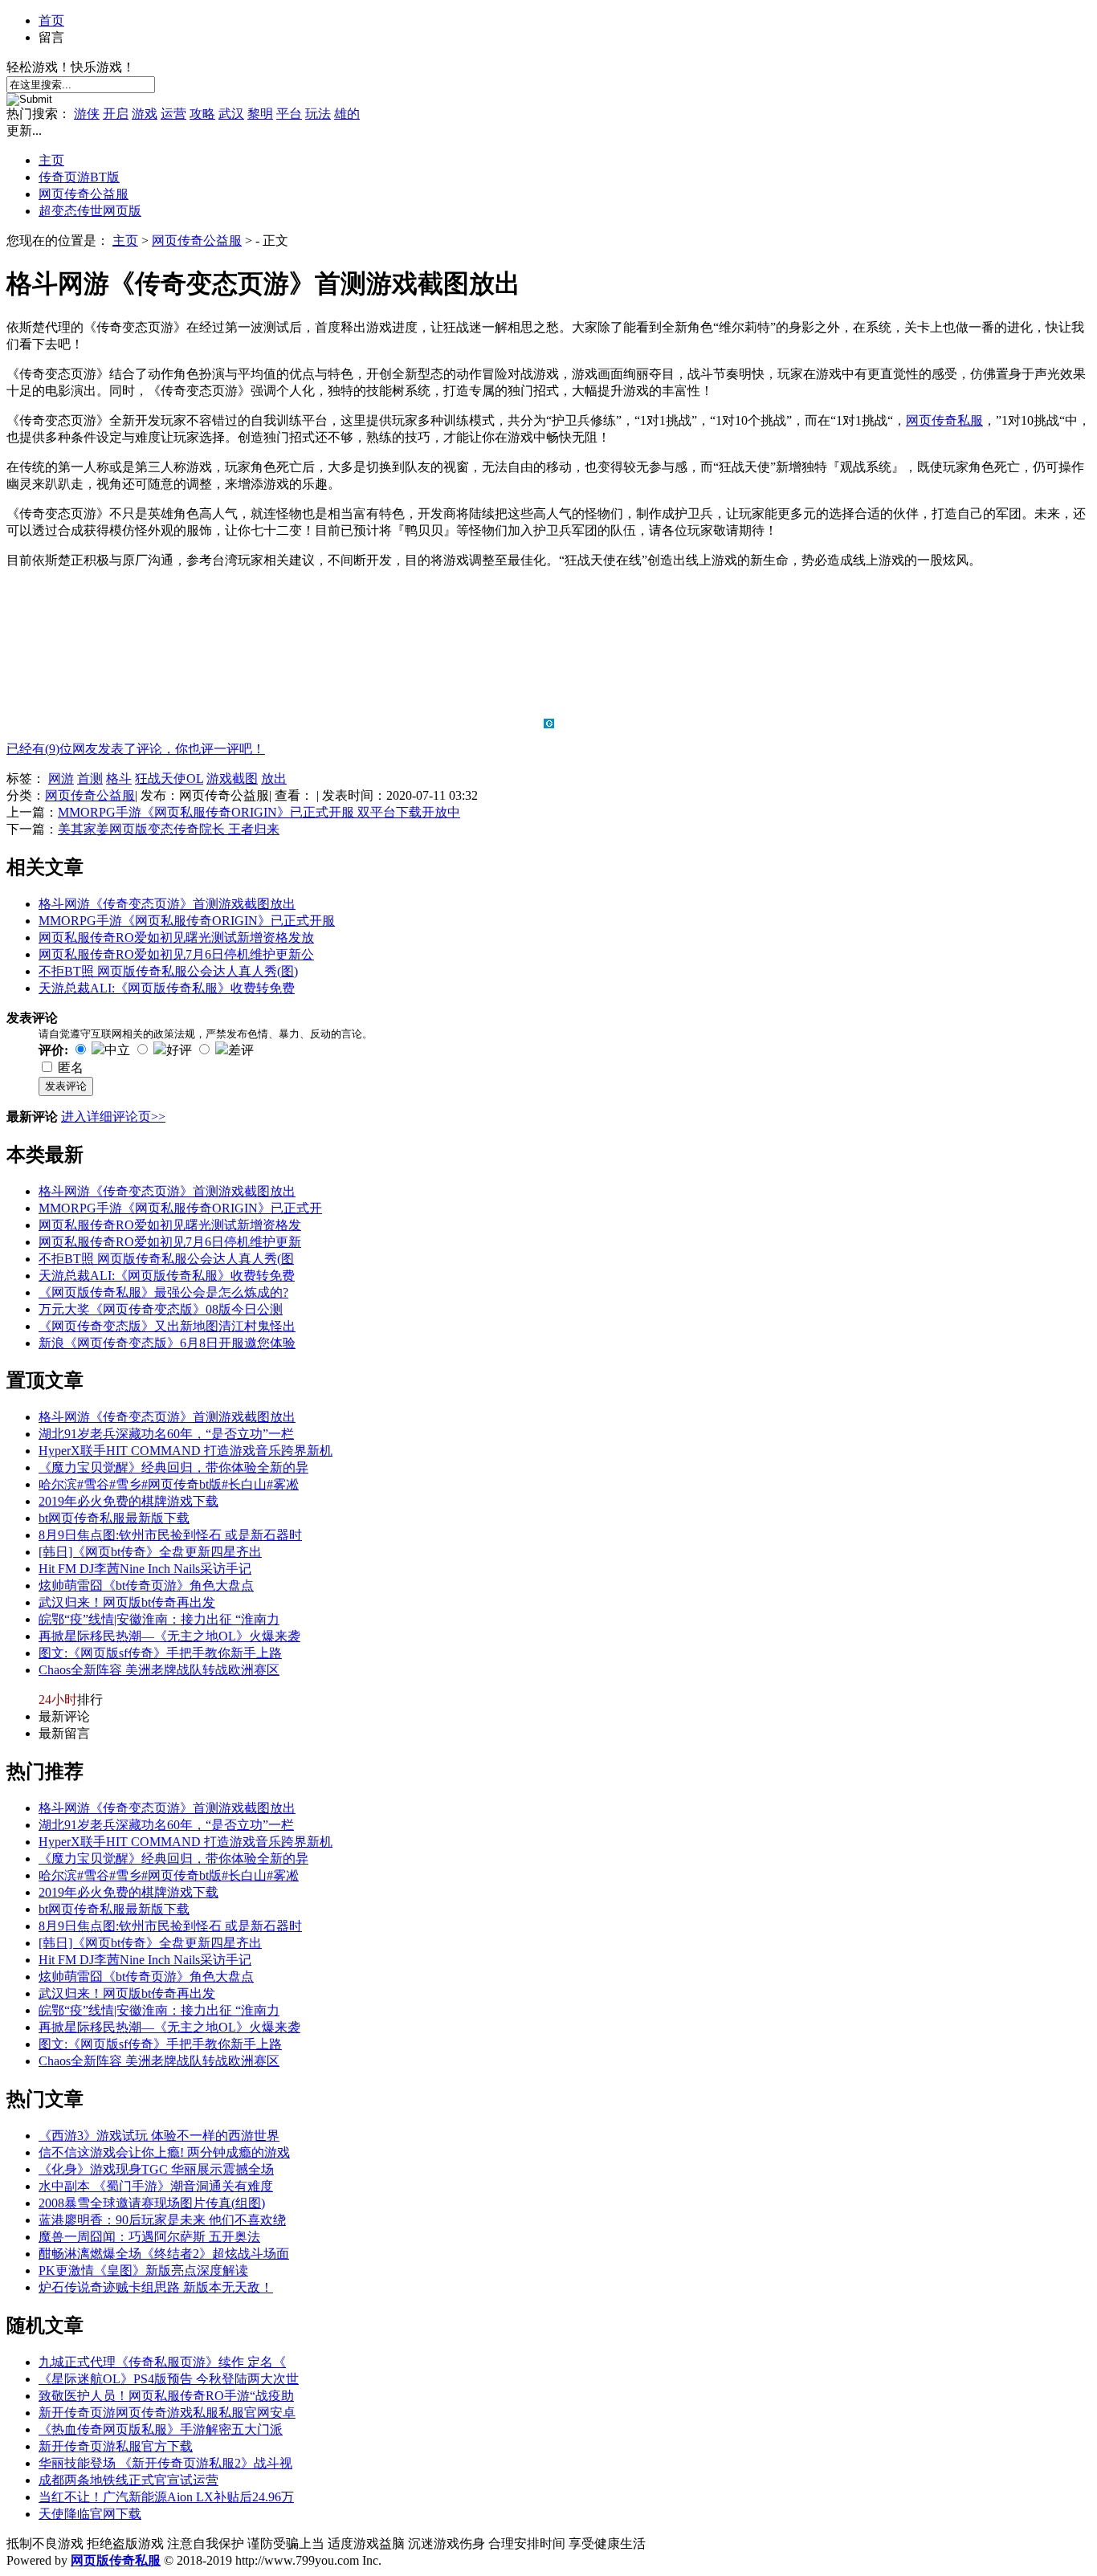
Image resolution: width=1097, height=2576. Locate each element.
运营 (173, 114)
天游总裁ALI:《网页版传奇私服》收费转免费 (167, 988)
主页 (51, 160)
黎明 (260, 114)
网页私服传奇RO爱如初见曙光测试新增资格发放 (176, 937)
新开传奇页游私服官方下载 (116, 2446)
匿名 (71, 1068)
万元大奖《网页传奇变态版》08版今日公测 (161, 1309)
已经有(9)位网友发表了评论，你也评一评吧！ (136, 749)
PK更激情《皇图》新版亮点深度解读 (143, 2270)
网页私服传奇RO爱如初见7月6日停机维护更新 (170, 1242)
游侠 (87, 114)
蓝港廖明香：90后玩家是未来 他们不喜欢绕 (162, 2220)
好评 (179, 1050)
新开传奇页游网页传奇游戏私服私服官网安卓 (167, 2413)
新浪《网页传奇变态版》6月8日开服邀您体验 (167, 1343)
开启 (116, 114)
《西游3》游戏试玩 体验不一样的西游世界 (159, 2136)
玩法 (318, 114)
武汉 (231, 114)
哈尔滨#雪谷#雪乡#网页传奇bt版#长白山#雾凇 (169, 1484)
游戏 (145, 114)
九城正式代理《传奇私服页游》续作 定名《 (162, 2362)
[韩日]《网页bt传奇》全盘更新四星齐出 (150, 1552)
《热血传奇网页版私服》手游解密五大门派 (161, 2429)
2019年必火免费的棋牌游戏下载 (128, 1501)
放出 (274, 779)
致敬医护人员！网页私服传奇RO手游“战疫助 (166, 2396)
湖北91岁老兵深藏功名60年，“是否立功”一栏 (166, 1434)
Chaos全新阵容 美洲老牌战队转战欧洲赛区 (159, 1670)
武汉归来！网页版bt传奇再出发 (127, 1602)
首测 (90, 779)
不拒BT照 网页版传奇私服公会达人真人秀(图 (166, 1259)
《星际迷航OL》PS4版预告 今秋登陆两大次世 (169, 2379)
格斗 (119, 779)
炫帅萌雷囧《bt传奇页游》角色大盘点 (146, 1586)
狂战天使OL (169, 779)
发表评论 (66, 1086)
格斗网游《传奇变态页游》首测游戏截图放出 (167, 904)
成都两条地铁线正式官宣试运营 (128, 2480)
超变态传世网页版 (90, 211)
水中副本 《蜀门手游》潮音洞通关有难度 (156, 2186)
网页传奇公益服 (84, 194)
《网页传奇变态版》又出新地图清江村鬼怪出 (167, 1326)
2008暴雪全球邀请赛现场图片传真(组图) (152, 2203)
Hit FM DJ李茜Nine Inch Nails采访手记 (145, 1569)
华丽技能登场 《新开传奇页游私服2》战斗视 (165, 2463)
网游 (61, 779)
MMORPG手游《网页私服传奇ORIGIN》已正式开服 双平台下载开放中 (259, 812)
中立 (117, 1050)
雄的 (347, 114)
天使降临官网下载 (90, 2514)
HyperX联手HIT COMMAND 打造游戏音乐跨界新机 (186, 1451)
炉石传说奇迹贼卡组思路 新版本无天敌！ (156, 2287)
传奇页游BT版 (79, 177)
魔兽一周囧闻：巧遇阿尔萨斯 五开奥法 (149, 2237)
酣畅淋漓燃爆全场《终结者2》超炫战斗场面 (164, 2254)
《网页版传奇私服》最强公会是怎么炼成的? (163, 1292)
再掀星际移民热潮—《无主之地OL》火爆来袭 (169, 1636)
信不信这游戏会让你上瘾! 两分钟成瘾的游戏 (164, 2152)
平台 (289, 114)
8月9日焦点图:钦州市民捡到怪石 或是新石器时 (170, 1535)
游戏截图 (232, 779)
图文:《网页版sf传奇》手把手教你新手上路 (160, 1653)
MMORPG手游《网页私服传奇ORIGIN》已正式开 (180, 1208)
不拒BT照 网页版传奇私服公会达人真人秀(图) (168, 971)
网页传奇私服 (944, 420)
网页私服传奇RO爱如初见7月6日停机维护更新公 (176, 954)
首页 (51, 20)
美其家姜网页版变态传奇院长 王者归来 (169, 829)
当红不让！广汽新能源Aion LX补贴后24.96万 (166, 2497)
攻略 (202, 114)
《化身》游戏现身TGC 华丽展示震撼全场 (156, 2169)
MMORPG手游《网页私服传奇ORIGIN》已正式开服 (187, 921)
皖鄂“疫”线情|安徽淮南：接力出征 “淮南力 (159, 1619)
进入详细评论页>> (113, 1117)
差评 (241, 1050)
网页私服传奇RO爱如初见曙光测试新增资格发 (170, 1225)
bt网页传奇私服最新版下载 (114, 1518)
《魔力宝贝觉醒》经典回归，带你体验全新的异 (173, 1467)
